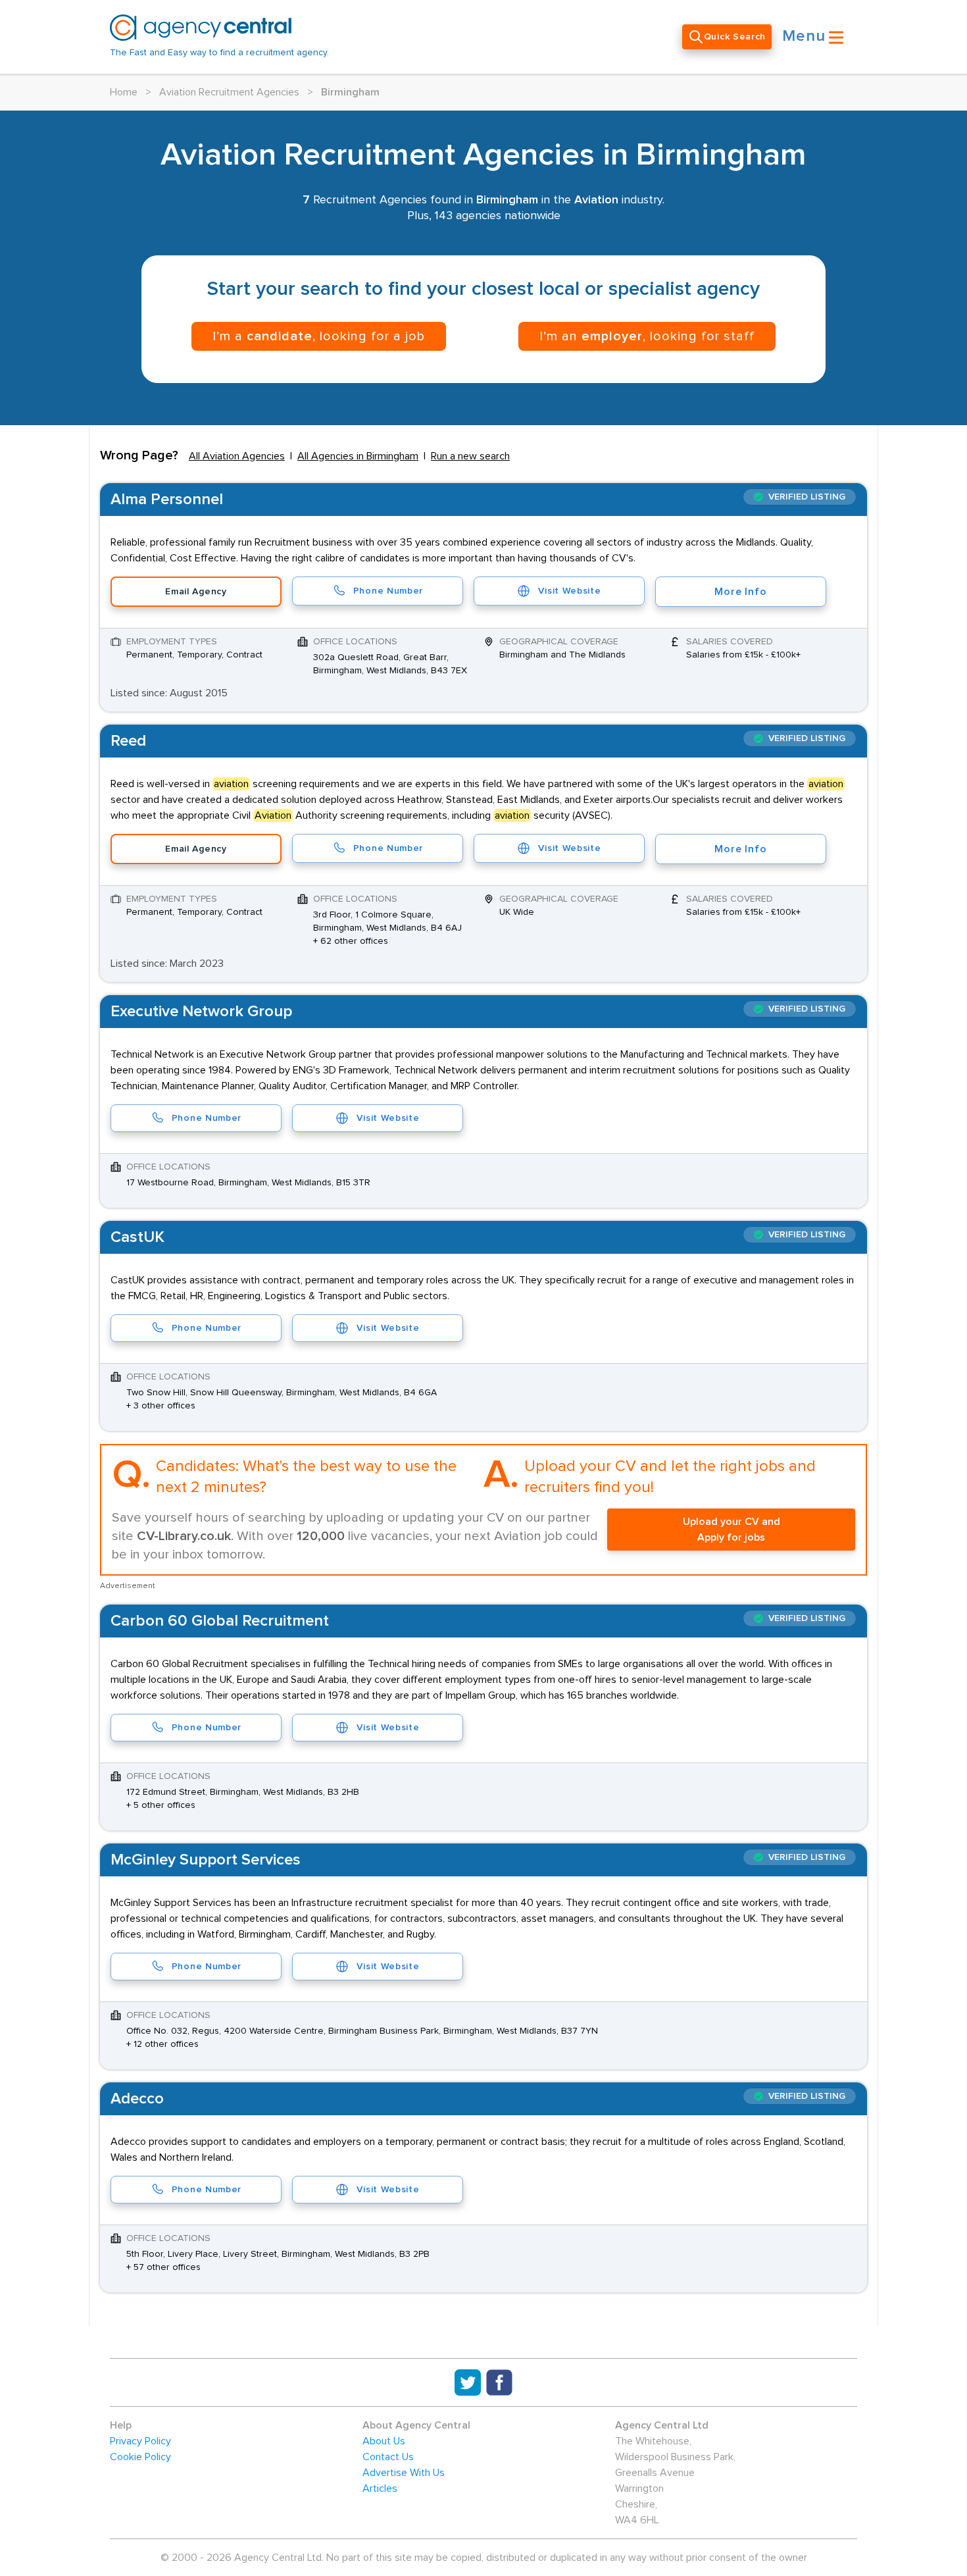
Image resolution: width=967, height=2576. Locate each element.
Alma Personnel (167, 500)
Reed (128, 741)
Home (124, 92)
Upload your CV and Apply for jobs (731, 1530)
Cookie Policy (140, 2457)
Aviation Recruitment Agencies (229, 92)
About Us (384, 2441)
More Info (740, 592)
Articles (380, 2488)
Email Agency (196, 592)
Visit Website (569, 591)
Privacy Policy (140, 2441)
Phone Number (388, 591)
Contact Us (388, 2457)
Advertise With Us (404, 2473)
